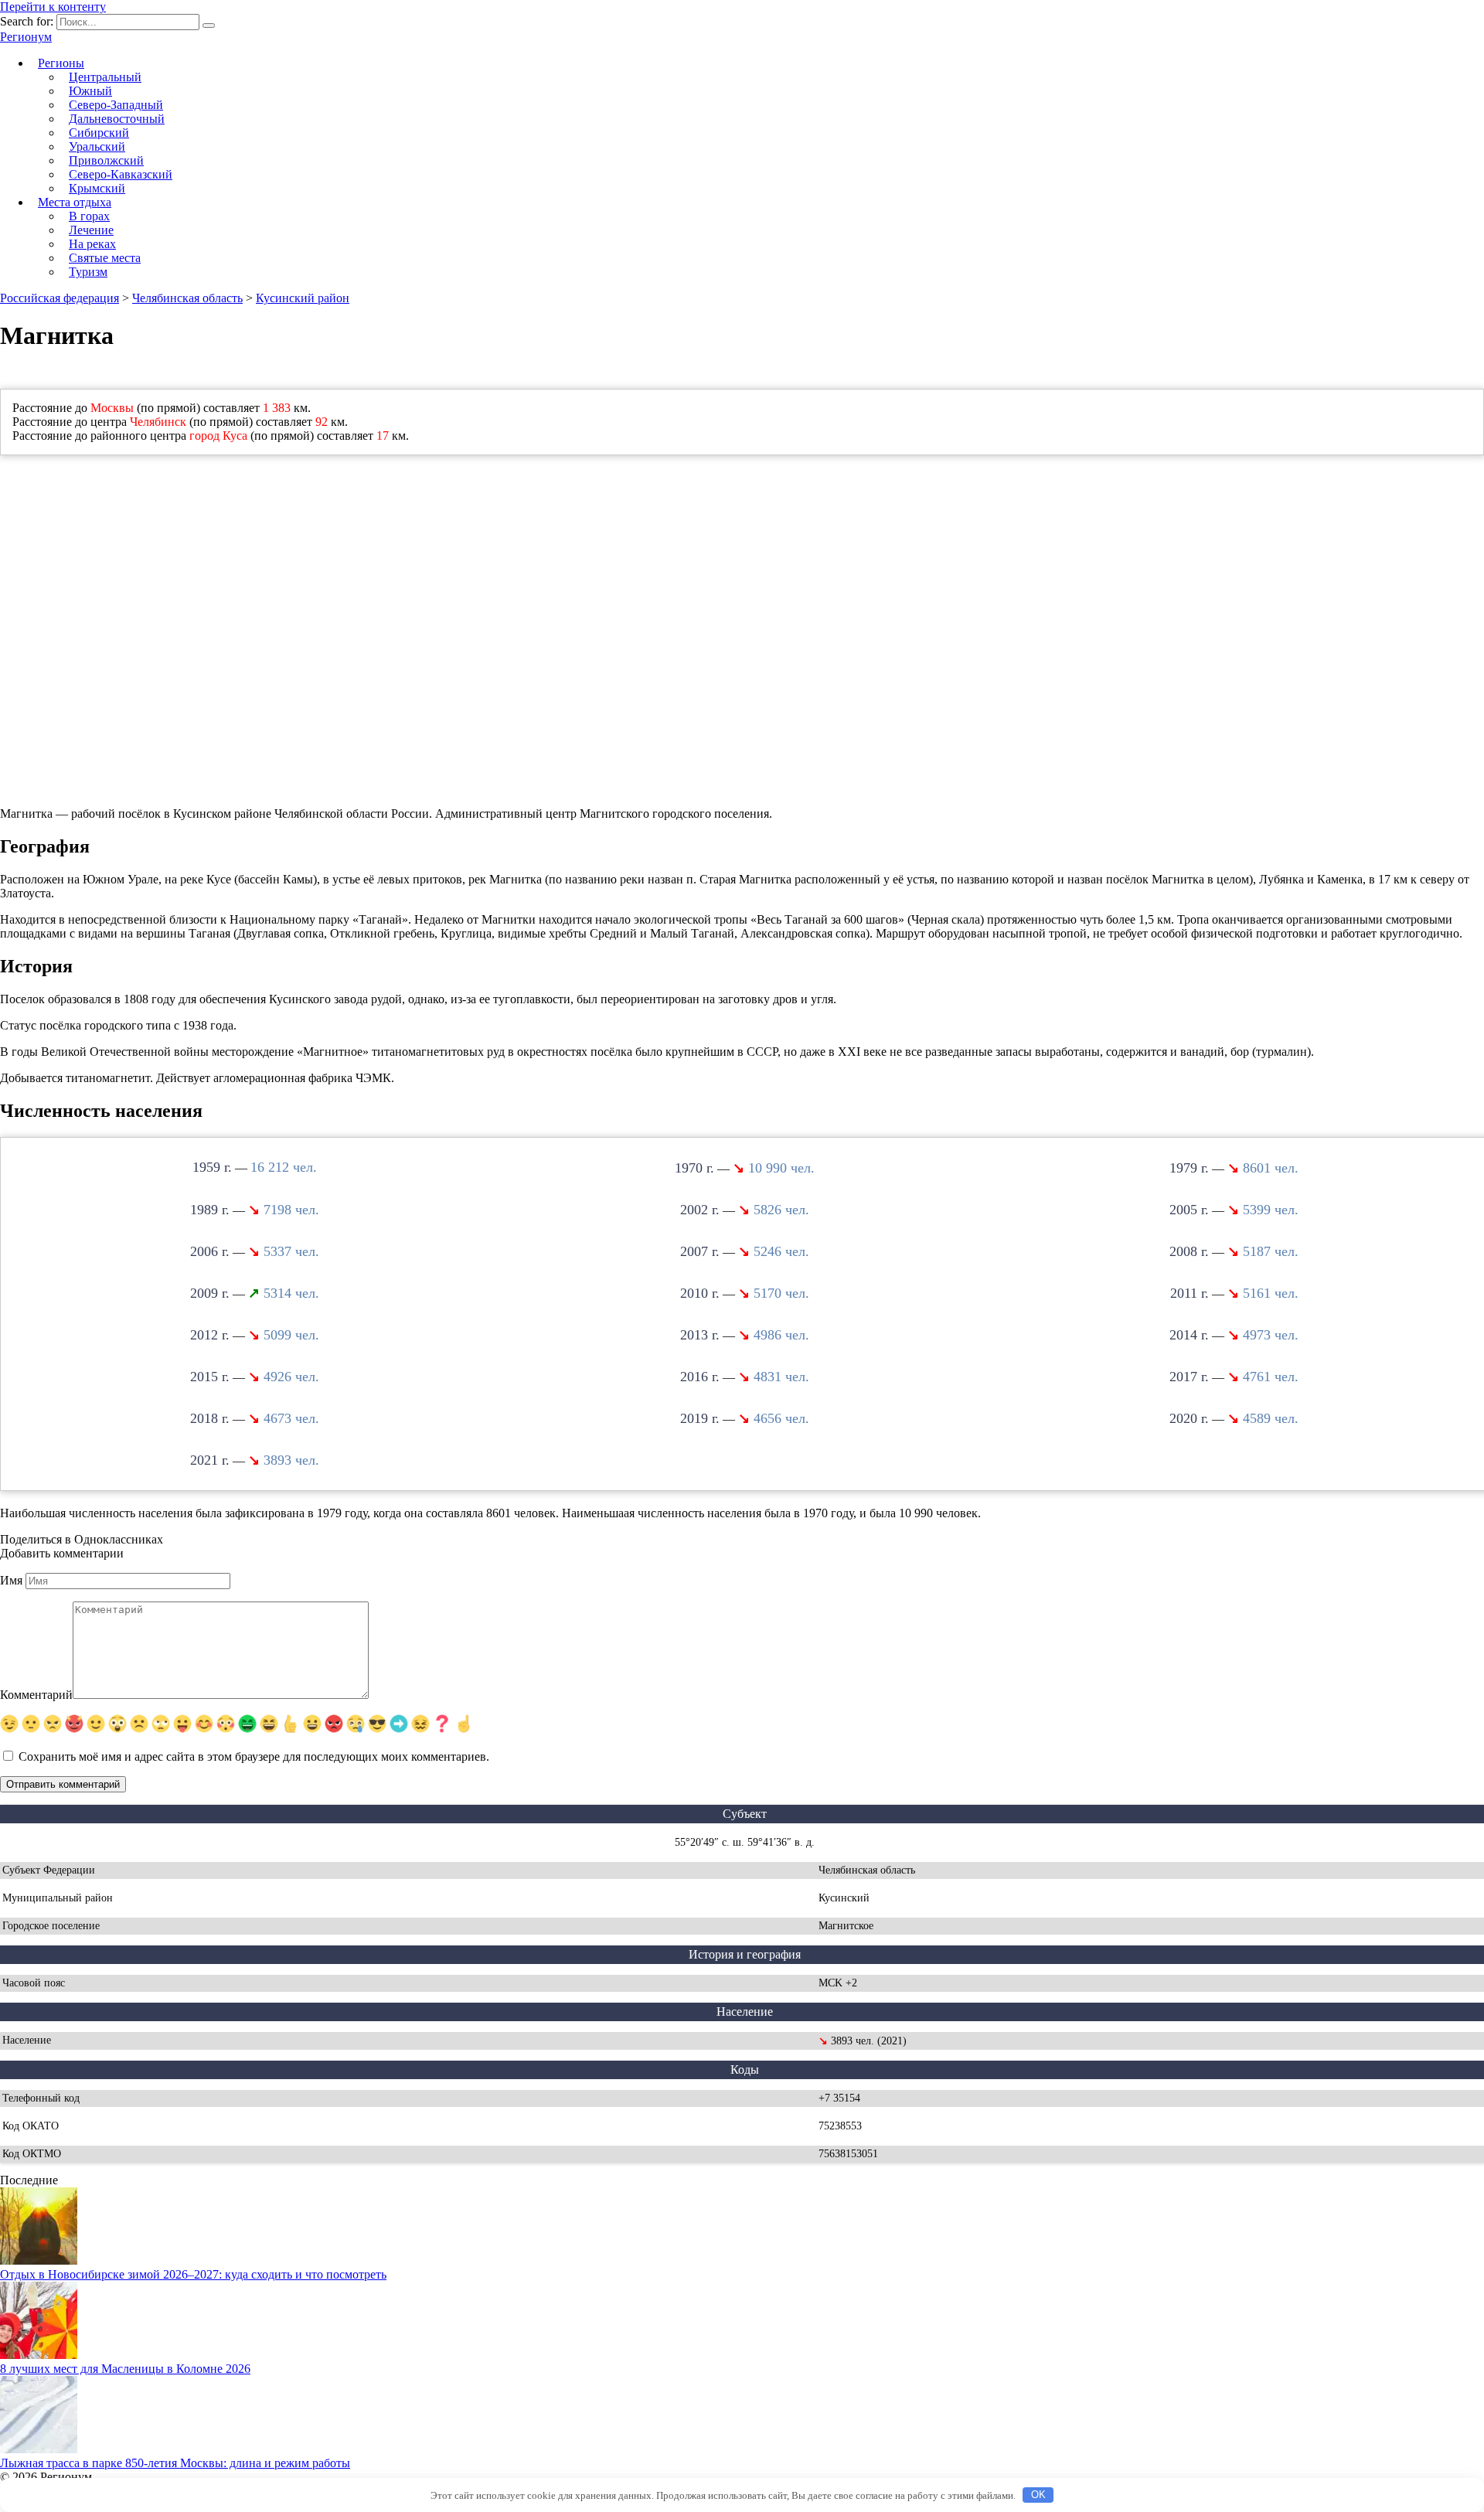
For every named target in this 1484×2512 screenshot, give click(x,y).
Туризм (88, 272)
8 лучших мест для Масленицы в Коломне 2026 (125, 2369)
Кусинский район (303, 298)
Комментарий (36, 1695)
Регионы (61, 63)
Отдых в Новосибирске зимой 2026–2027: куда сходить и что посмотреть (193, 2274)
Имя (11, 1580)
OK (1038, 2495)
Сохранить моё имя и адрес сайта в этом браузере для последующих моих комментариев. (254, 1756)
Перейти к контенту (53, 7)
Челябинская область (187, 298)
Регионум (26, 37)
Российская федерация (60, 298)
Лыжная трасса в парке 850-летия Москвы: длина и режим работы (175, 2463)
